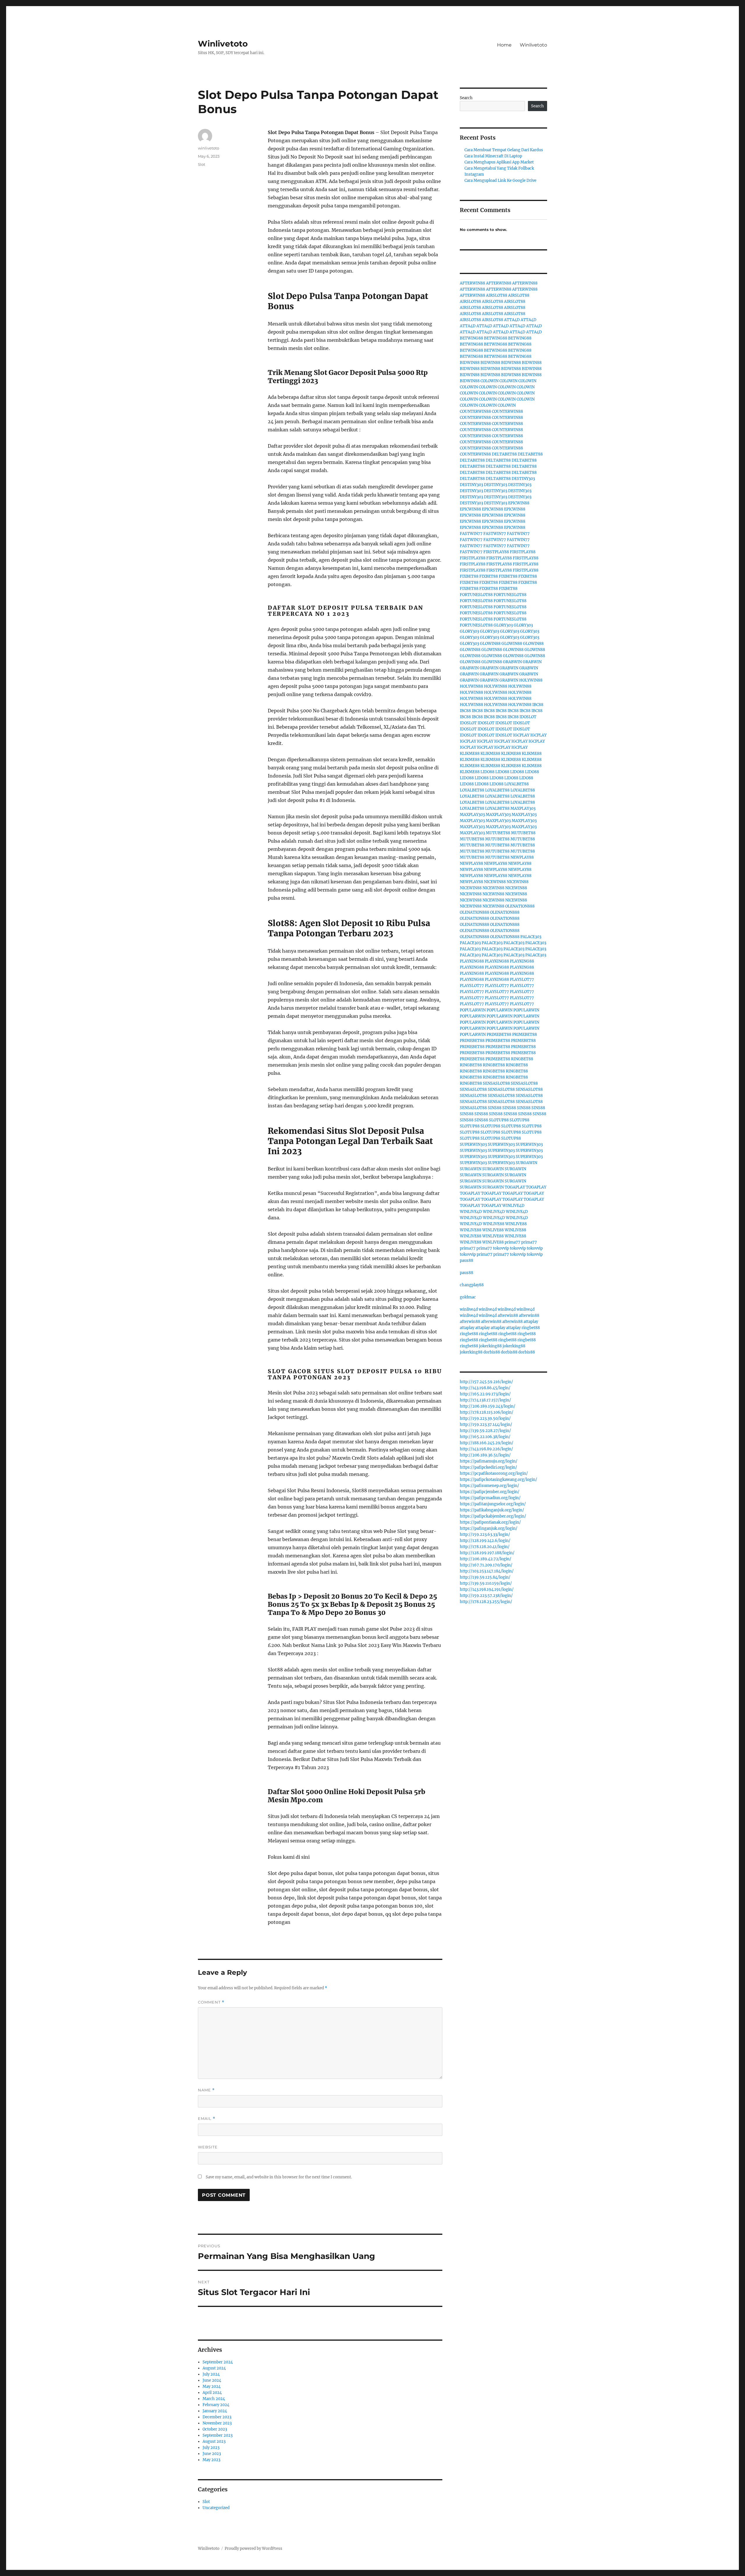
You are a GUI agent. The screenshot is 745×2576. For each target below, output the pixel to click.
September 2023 (218, 2435)
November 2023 (217, 2423)
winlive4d (469, 1309)
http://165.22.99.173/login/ (485, 1394)
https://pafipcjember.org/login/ (490, 1492)
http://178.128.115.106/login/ (487, 1412)
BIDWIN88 (470, 363)
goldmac (468, 1297)
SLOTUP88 (499, 1120)
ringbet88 (531, 1328)
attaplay (531, 1322)
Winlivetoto (223, 44)
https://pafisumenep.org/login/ (489, 1486)
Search (466, 98)
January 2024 (215, 2411)
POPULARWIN (473, 1010)
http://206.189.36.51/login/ (485, 1455)
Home (504, 45)
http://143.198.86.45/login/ (485, 1388)
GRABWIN (512, 662)
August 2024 (214, 2368)
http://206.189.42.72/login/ (486, 1559)
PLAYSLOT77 (522, 980)
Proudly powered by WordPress (253, 2549)
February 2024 (216, 2405)
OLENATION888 (520, 906)
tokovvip (501, 1248)
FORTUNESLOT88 (476, 595)
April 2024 (212, 2393)
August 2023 (214, 2441)
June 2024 (212, 2380)
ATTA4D (512, 320)
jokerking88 (490, 1346)
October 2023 (215, 2429)
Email (207, 2119)
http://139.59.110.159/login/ (486, 1583)
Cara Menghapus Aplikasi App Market (499, 162)
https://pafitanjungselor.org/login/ (493, 1504)
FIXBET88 (469, 576)
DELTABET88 (504, 454)
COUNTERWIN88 (475, 411)
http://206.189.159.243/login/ (488, 1406)
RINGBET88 (522, 1059)
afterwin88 (508, 1315)
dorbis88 (492, 1352)
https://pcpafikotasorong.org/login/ (494, 1473)
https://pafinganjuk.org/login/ (489, 1528)
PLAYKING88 (472, 961)
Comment (211, 2002)
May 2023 (211, 2460)
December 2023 (217, 2417)
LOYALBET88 (517, 784)
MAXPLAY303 (523, 808)
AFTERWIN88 (472, 283)
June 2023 (212, 2454)
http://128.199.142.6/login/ (485, 1541)
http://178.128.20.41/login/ (485, 1547)
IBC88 (538, 705)
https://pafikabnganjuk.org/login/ (492, 1510)
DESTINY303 (523, 479)
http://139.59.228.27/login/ (485, 1431)
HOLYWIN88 (531, 680)
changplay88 (472, 1285)
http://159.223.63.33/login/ (485, 1535)
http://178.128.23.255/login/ (486, 1602)
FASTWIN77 (471, 534)
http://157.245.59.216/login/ (486, 1382)
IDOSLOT (528, 717)
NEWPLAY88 (522, 857)
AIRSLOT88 (497, 295)
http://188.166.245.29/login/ (487, 1443)
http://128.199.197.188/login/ (487, 1553)
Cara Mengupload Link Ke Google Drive (500, 180)
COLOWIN (489, 381)
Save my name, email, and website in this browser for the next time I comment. (279, 2177)
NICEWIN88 (495, 882)
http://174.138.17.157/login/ (485, 1400)
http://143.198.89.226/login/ (486, 1449)
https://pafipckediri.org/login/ (488, 1467)
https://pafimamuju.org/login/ (489, 1461)
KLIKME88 (470, 754)
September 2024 (218, 2362)
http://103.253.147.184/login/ (487, 1571)
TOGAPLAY (515, 1187)
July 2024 (211, 2374)
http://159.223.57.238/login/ (486, 1596)
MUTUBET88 (498, 833)
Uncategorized (216, 2508)
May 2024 (212, 2386)
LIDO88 (487, 772)
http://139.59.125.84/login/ (485, 1577)
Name (206, 2090)
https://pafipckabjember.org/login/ (493, 1516)
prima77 (512, 1242)
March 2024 (214, 2399)
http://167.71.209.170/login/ (486, 1565)
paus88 (466, 1261)
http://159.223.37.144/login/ (486, 1425)
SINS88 (495, 1108)
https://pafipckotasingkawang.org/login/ (499, 1480)
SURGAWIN (526, 1163)
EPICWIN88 (519, 503)
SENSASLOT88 (496, 1083)
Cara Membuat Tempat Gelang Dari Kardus (504, 150)
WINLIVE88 (494, 1224)
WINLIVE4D (513, 1206)
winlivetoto (209, 148)
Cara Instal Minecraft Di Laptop (493, 156)
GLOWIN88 (490, 644)
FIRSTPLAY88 (496, 552)
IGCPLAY (521, 735)
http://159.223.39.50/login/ (485, 1418)
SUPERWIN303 (473, 1144)
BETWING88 (471, 338)
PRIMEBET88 (499, 1035)
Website (208, 2147)
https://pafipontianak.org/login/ (490, 1522)
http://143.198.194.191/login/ (487, 1589)
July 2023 (211, 2448)
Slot (202, 164)
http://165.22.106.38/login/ (485, 1437)
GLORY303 (503, 625)
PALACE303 (531, 937)
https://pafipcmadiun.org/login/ (490, 1498)
